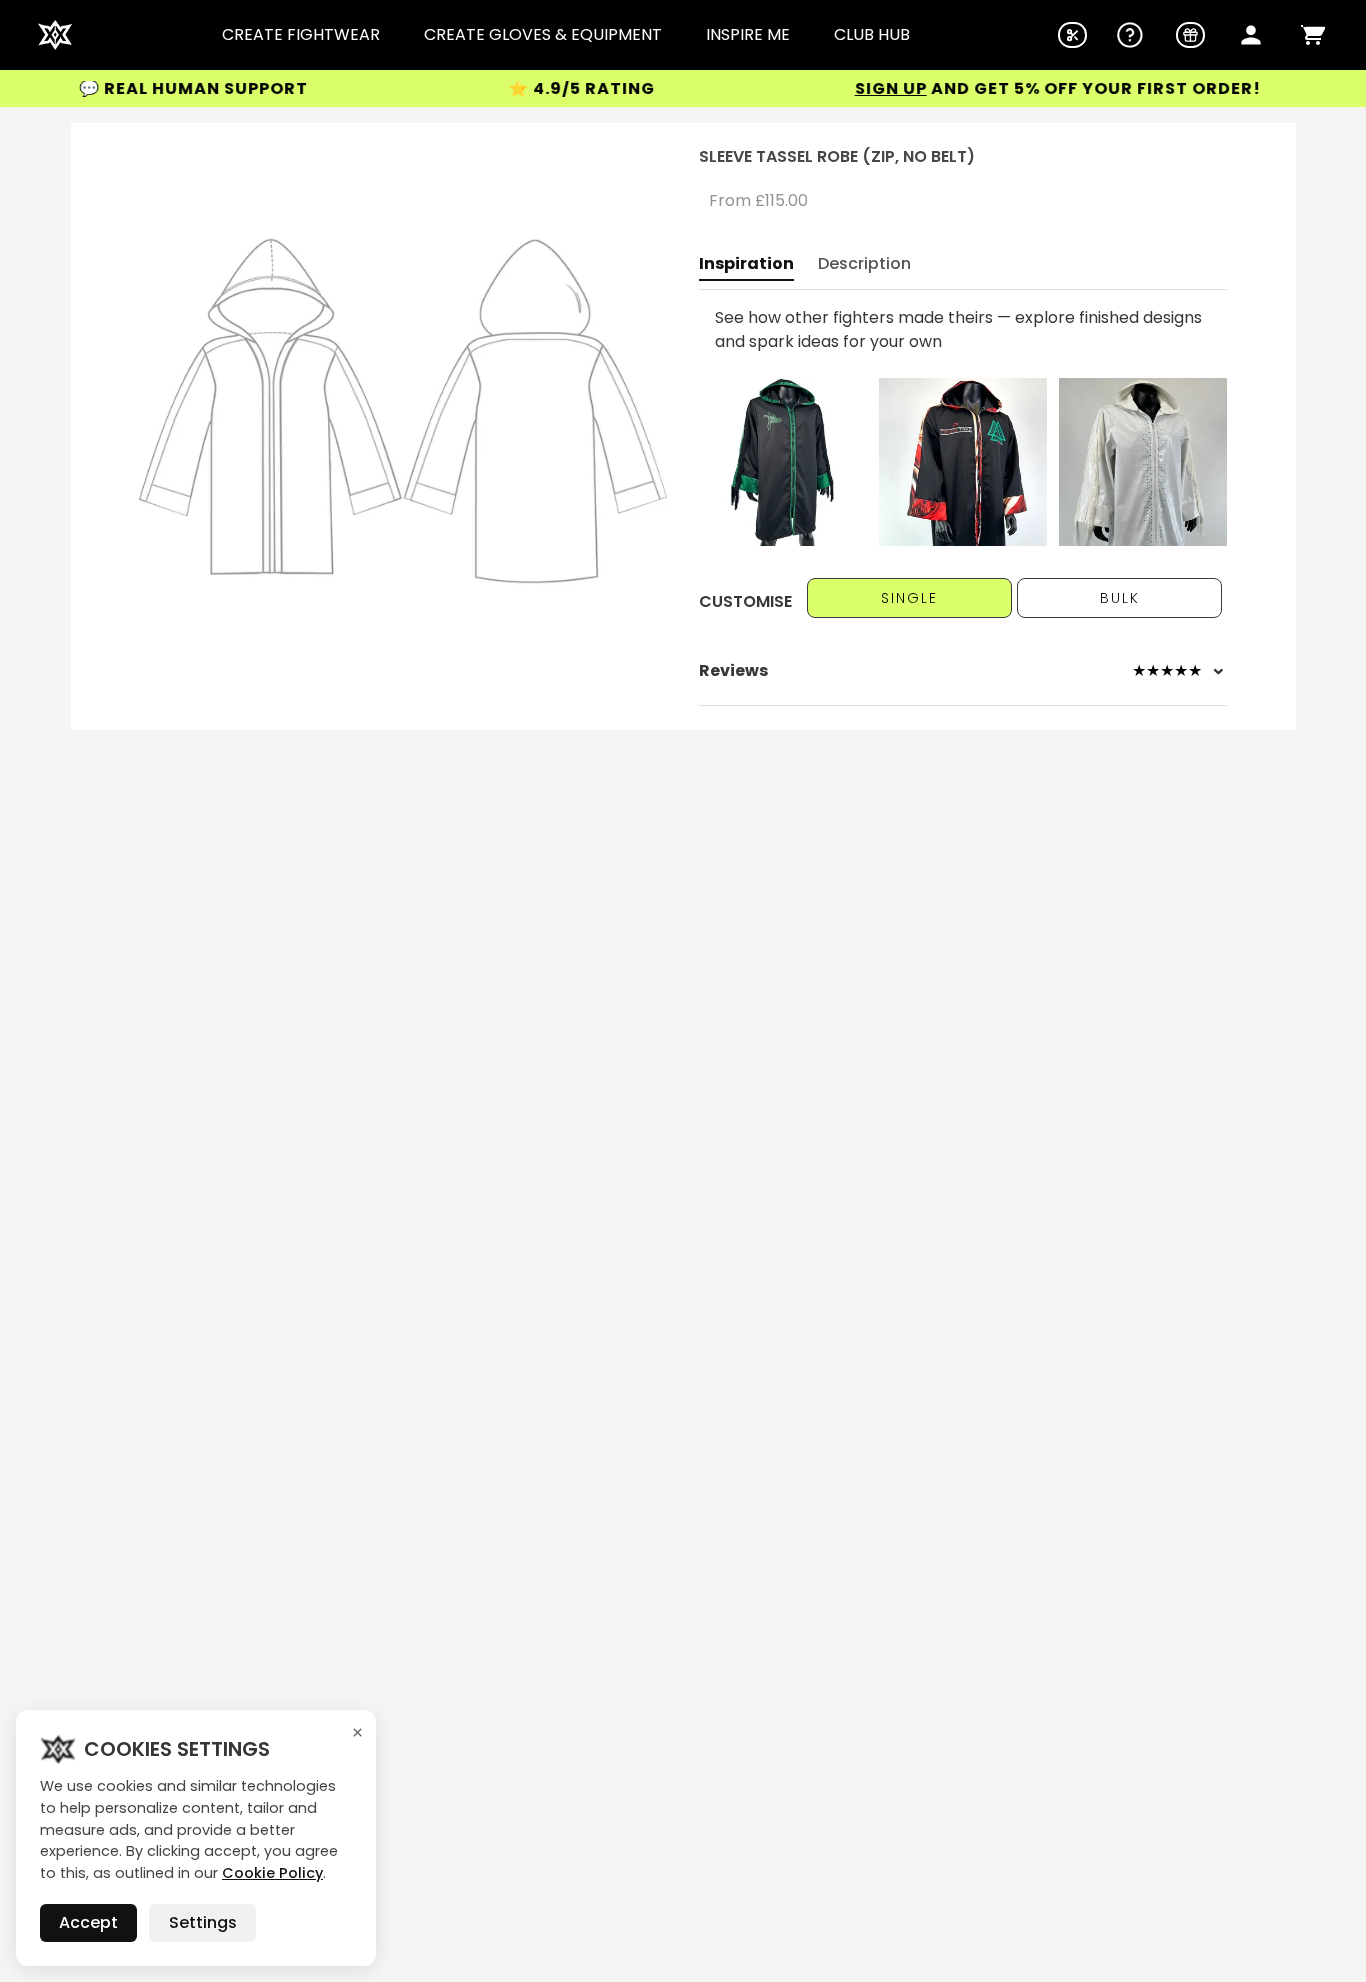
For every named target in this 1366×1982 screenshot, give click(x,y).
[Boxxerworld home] (55, 35)
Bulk (1120, 598)
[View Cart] (1313, 35)
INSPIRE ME (748, 35)
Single (909, 598)
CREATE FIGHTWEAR (301, 35)
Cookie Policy (272, 1873)
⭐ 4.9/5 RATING (541, 88)
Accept (88, 1922)
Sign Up (851, 88)
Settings (203, 1922)
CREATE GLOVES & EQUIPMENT (543, 35)
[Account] (1251, 35)
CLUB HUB (872, 35)
